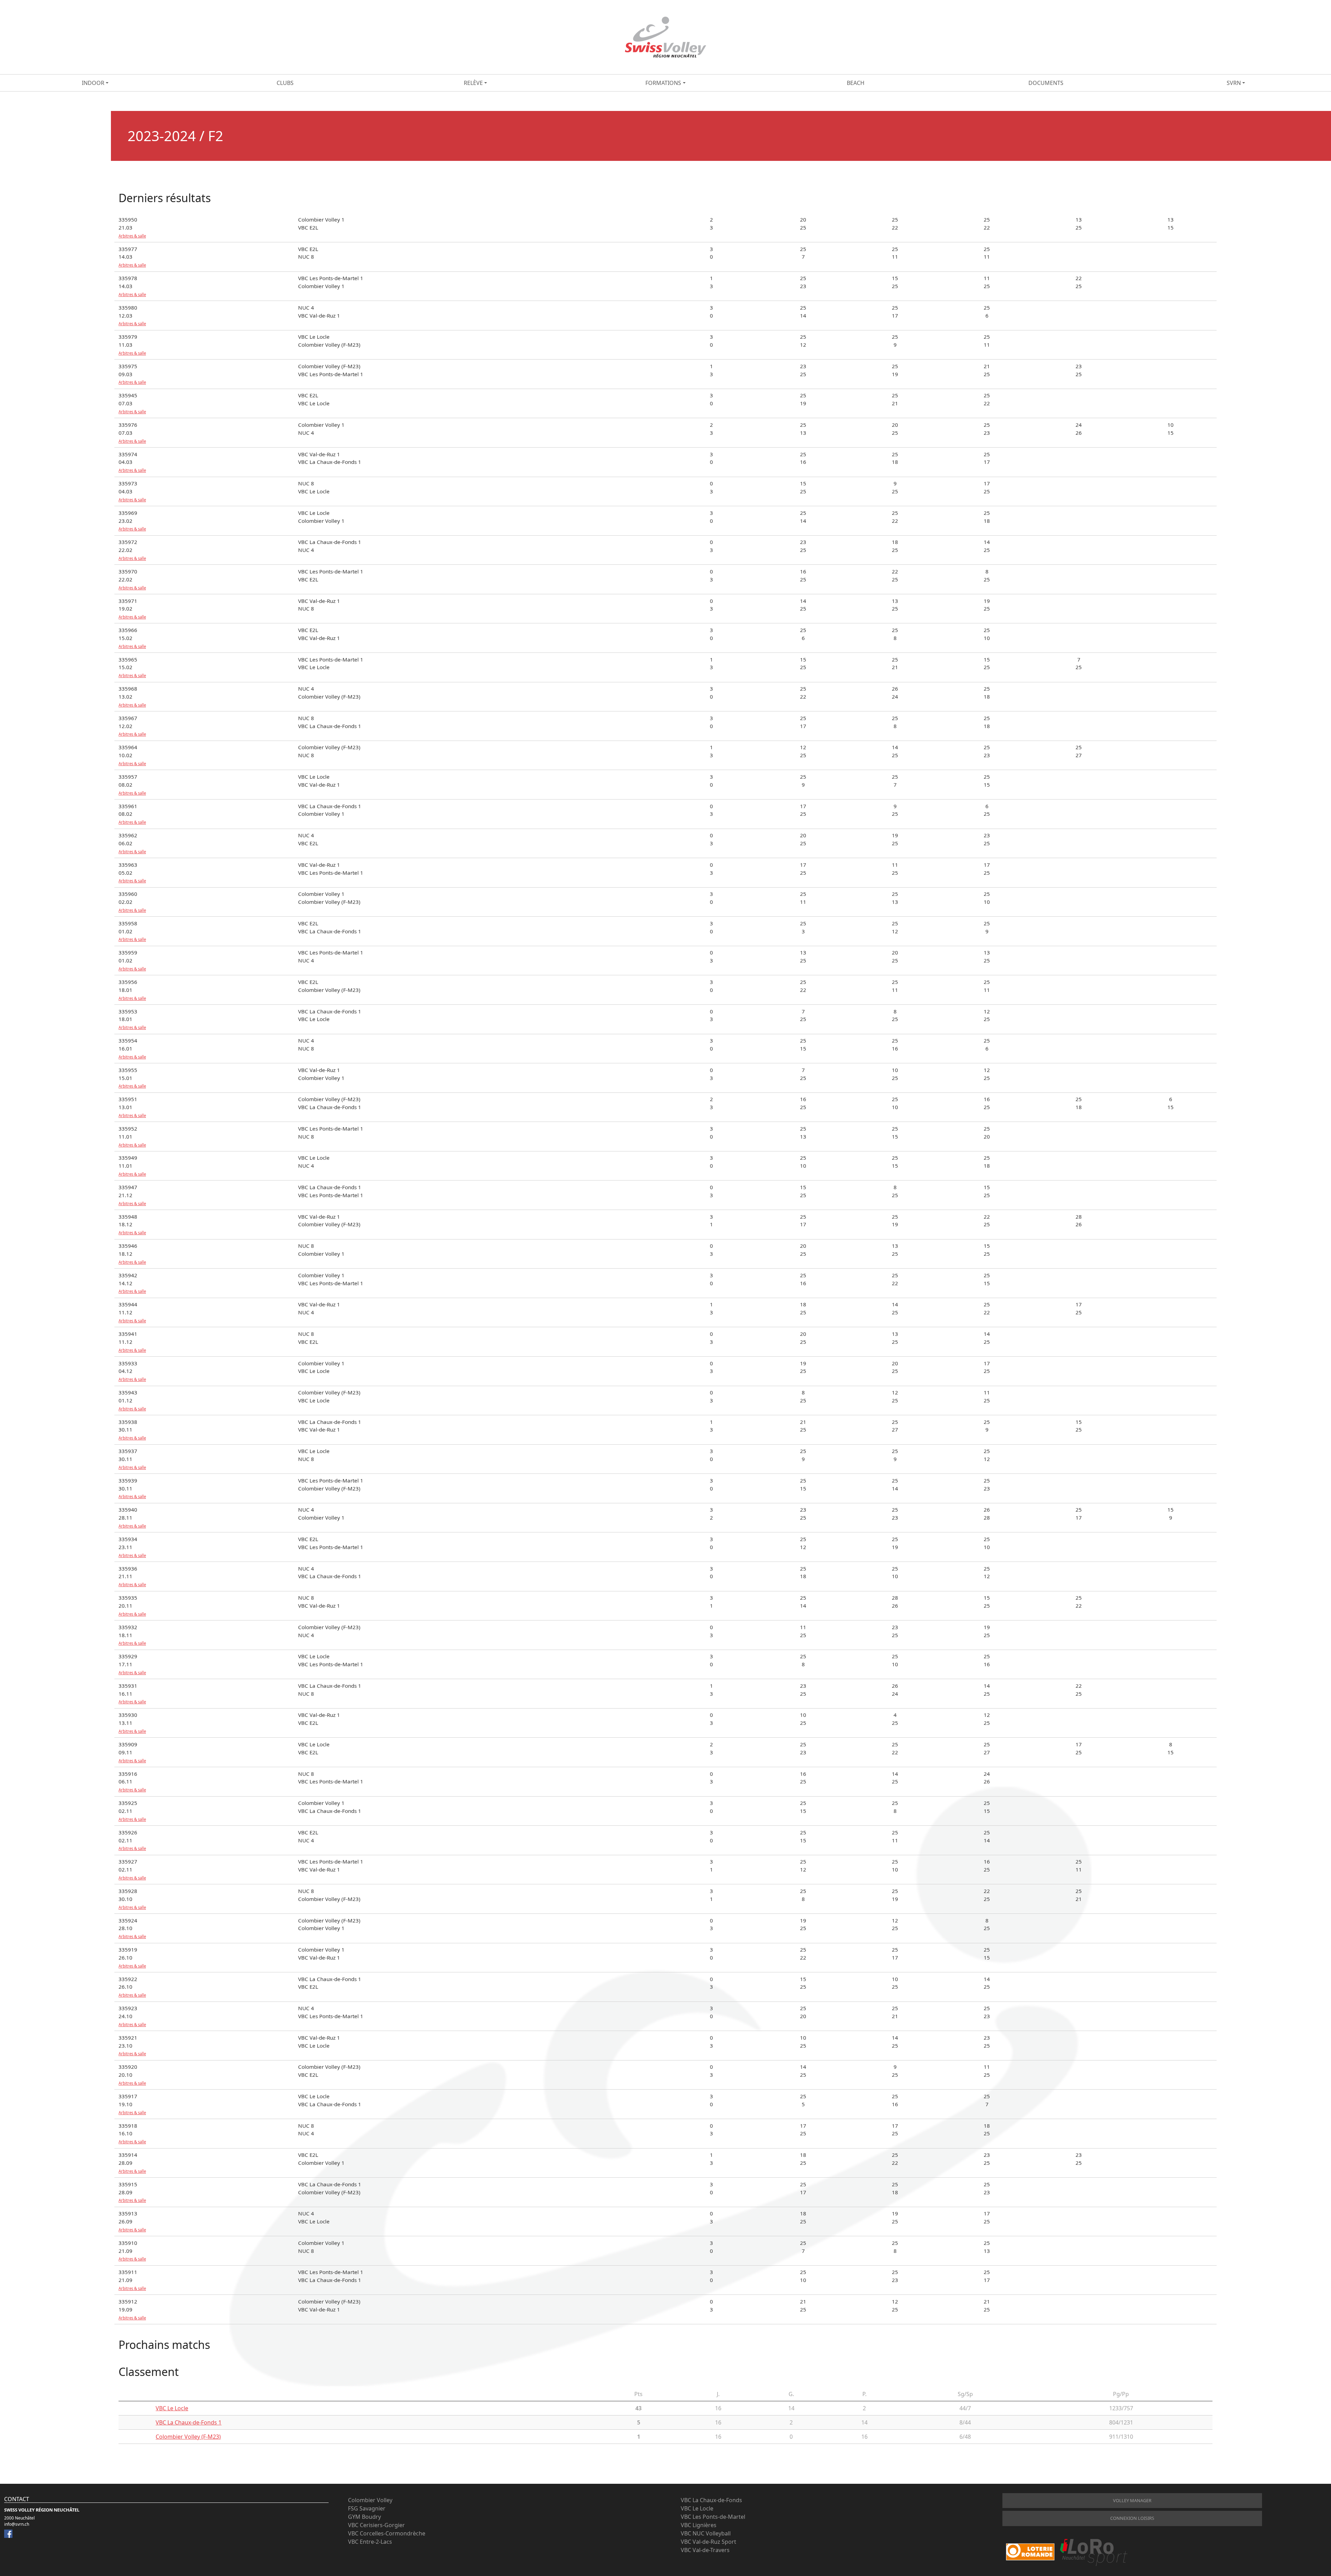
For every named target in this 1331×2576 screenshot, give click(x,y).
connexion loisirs (1132, 2518)
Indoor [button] (93, 83)
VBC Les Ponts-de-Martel (713, 2517)
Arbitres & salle (132, 236)
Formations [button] (663, 83)
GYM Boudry (364, 2517)
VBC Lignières (699, 2525)
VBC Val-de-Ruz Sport (708, 2542)
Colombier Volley (370, 2500)
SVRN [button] (1234, 83)
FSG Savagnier (367, 2508)
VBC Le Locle (172, 2408)
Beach (856, 83)
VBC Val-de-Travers (705, 2550)
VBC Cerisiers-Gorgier (376, 2525)
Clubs (285, 83)
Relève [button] (473, 83)
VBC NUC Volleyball (706, 2533)
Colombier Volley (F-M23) (188, 2437)
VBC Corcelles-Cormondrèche (387, 2533)
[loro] (1067, 2552)
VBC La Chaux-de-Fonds (711, 2500)
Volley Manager (1132, 2500)
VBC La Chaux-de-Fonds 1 (189, 2422)
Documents (1046, 83)
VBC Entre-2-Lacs (370, 2542)
